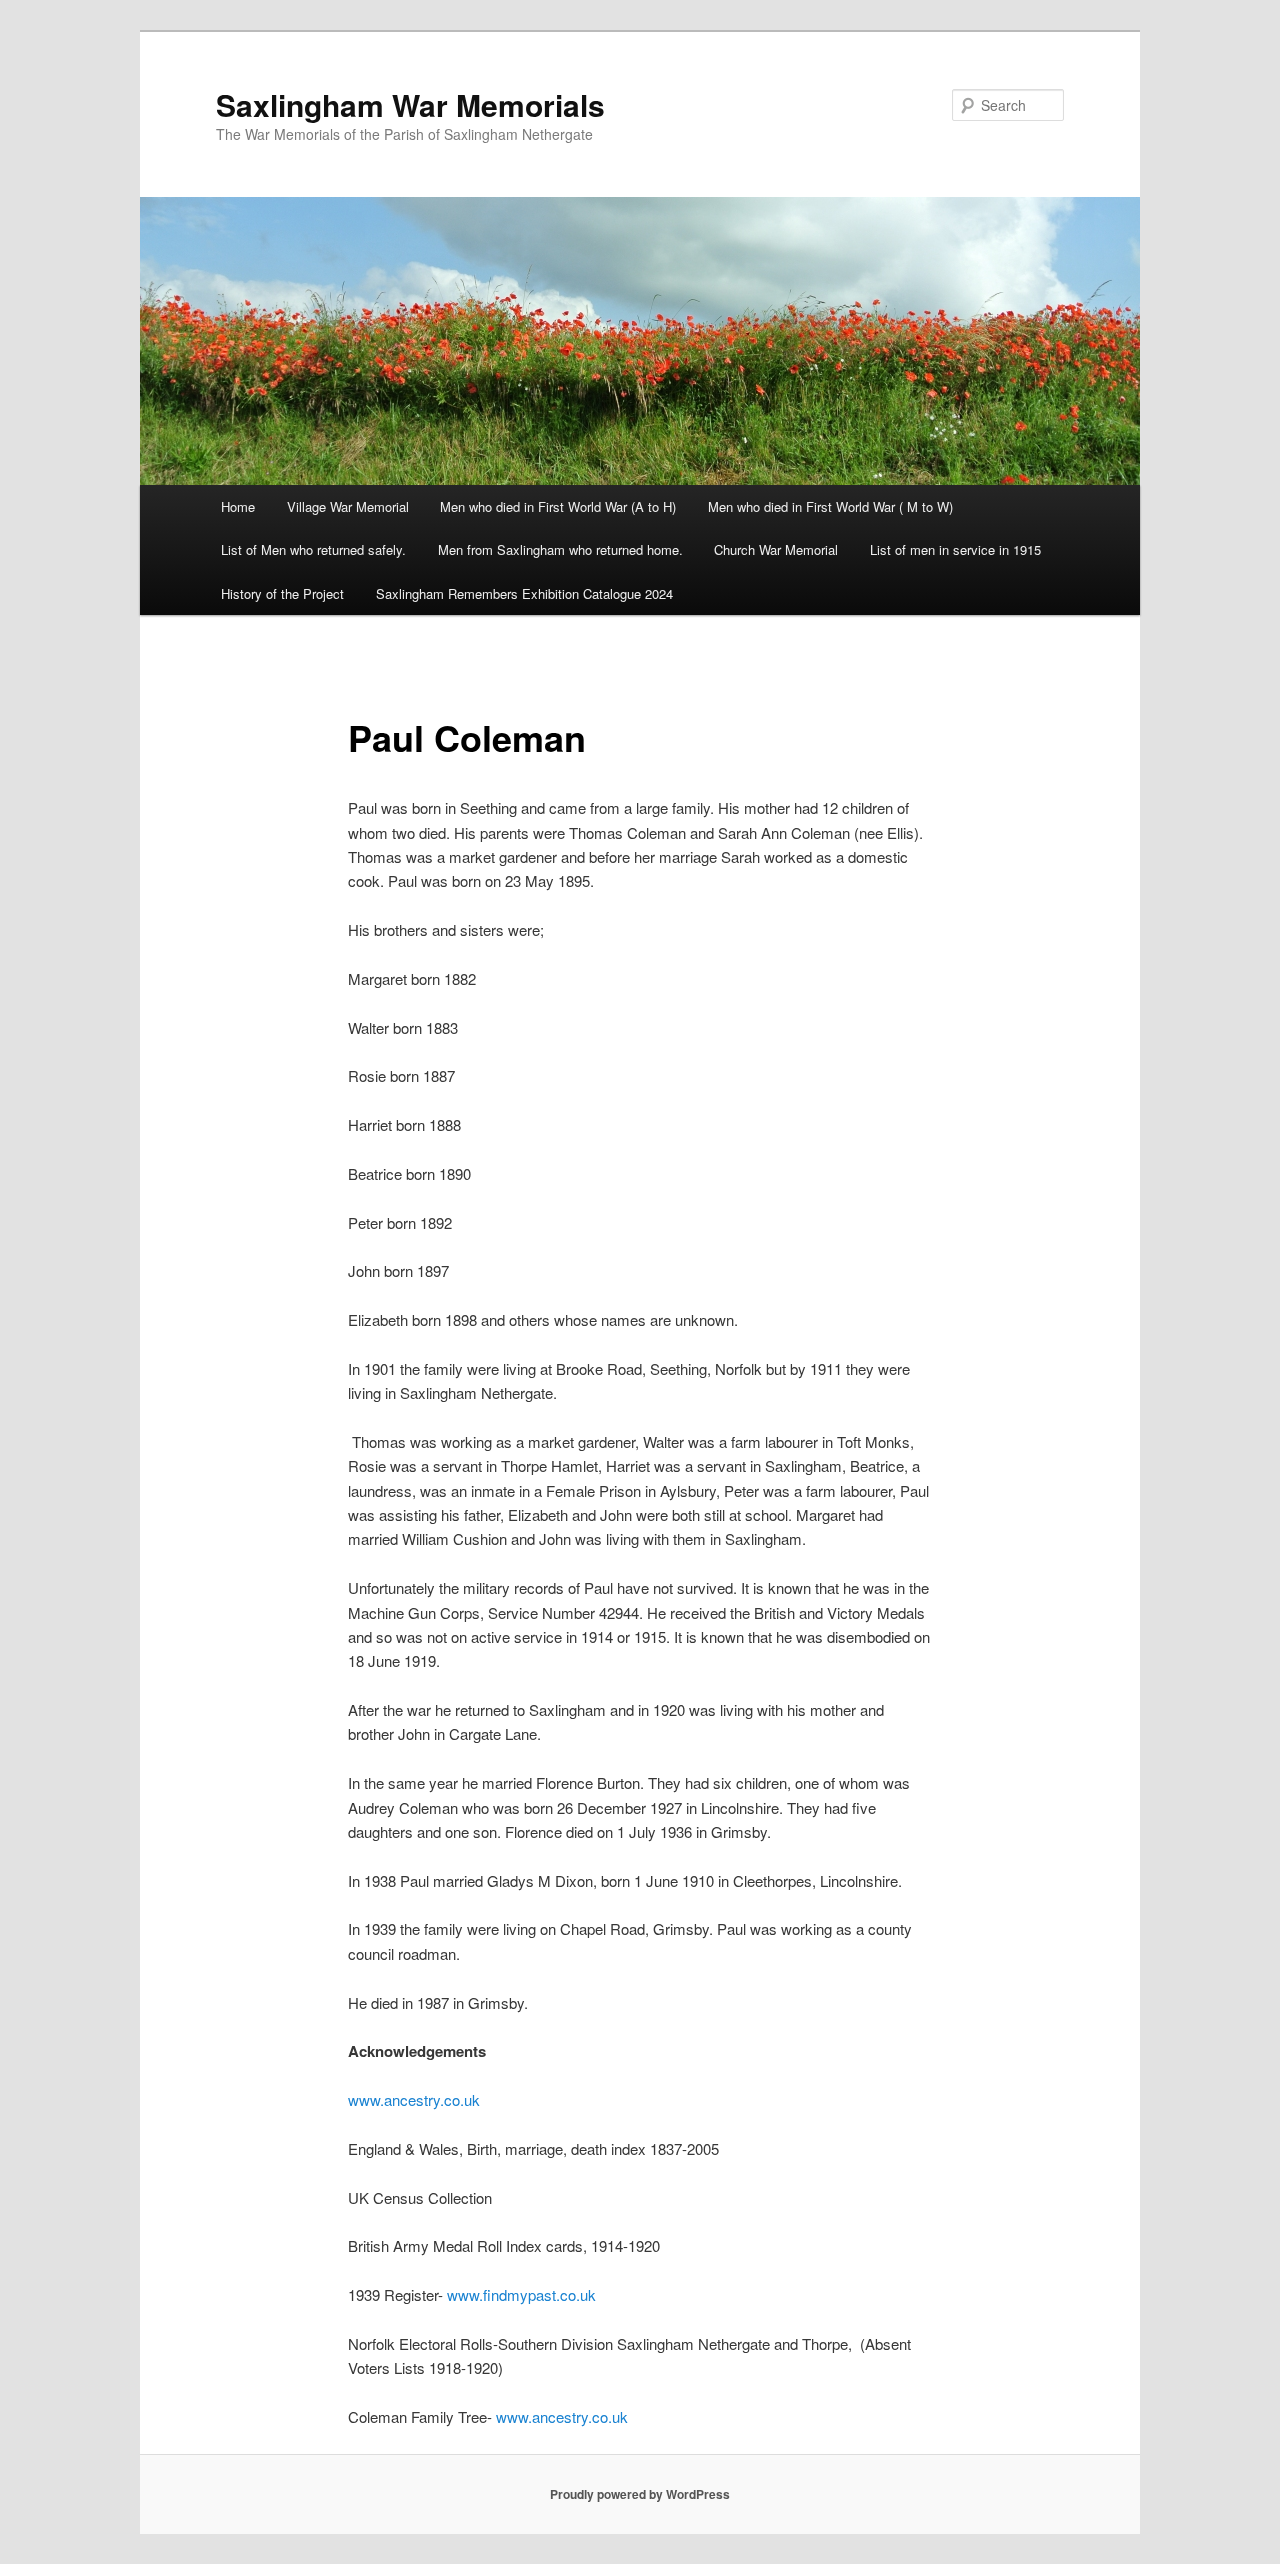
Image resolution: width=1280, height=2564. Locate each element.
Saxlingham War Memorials (410, 104)
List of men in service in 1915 (955, 549)
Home (238, 506)
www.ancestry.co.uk (414, 2099)
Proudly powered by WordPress (640, 2494)
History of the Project (282, 593)
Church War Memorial (776, 549)
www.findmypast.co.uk (521, 2294)
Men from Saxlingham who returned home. (560, 549)
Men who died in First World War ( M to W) (830, 506)
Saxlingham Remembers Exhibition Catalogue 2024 (524, 593)
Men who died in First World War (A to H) (558, 506)
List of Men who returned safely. (313, 549)
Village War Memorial (348, 506)
